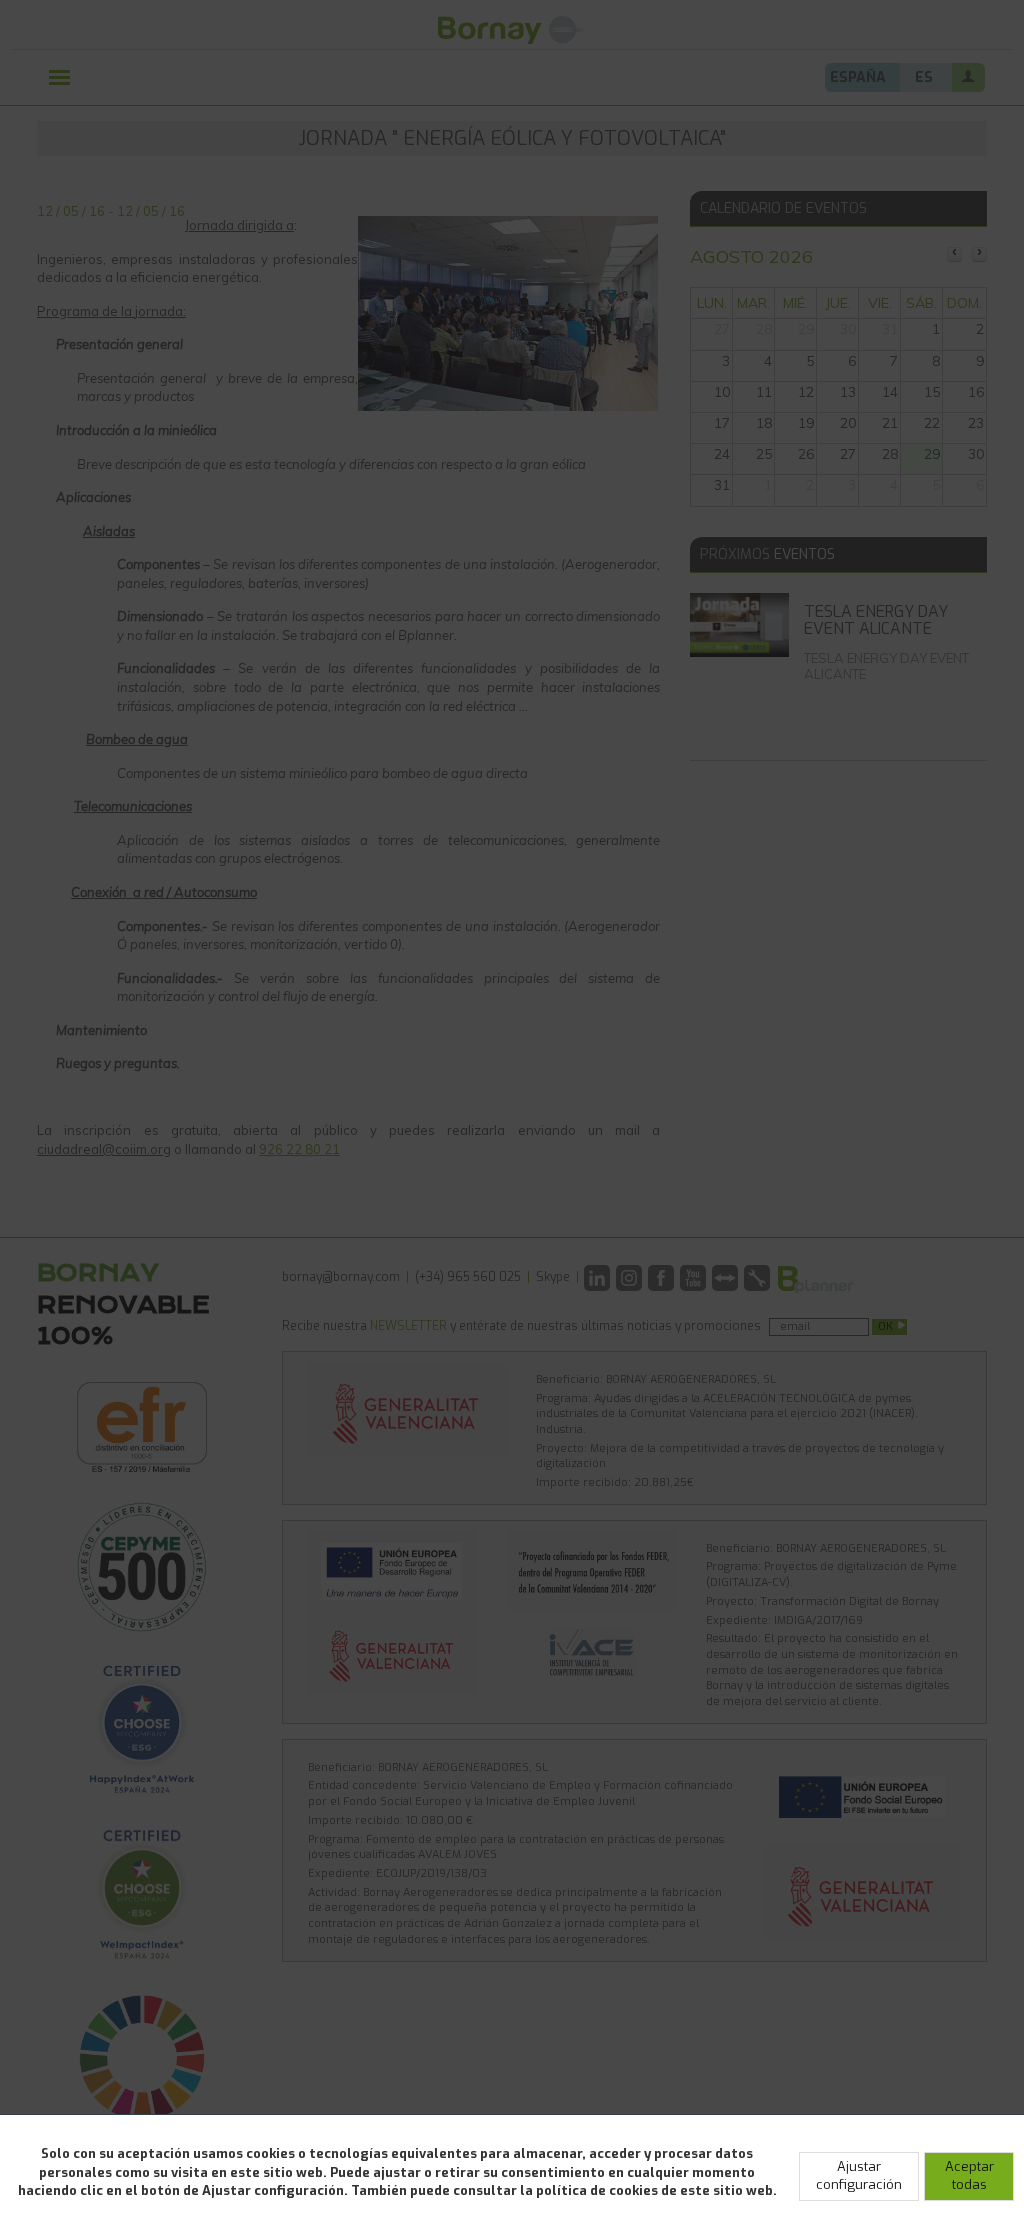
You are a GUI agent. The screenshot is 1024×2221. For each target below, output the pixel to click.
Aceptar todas (969, 2176)
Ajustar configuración (859, 2176)
